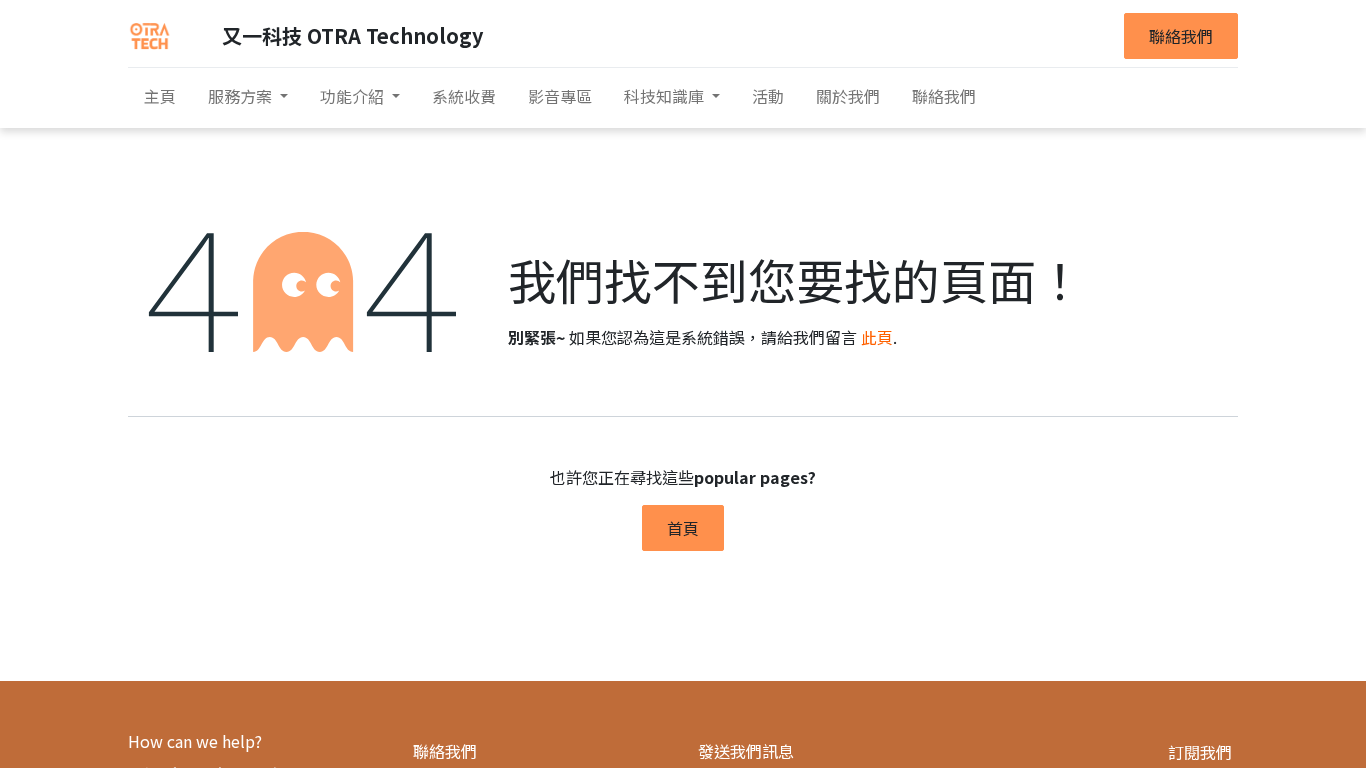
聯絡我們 (1181, 36)
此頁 (877, 337)
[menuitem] (160, 96)
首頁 (683, 528)
